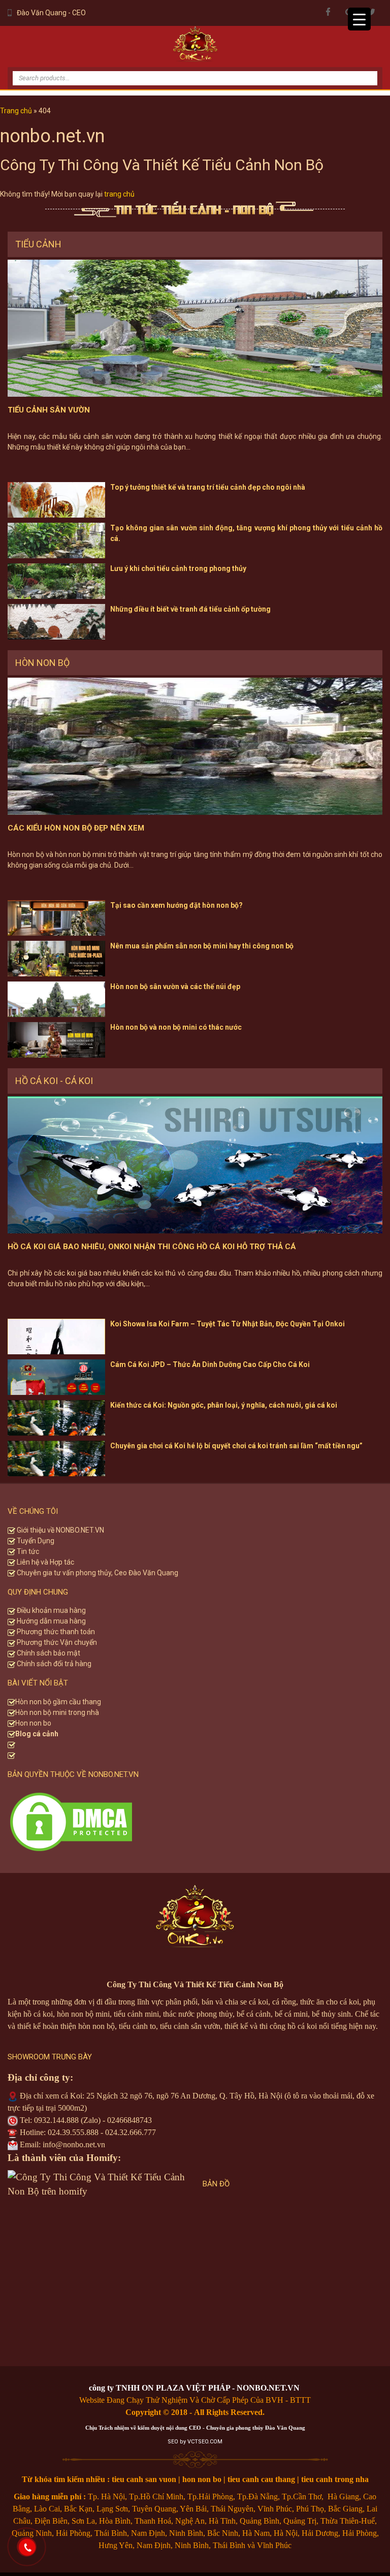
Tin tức (27, 1551)
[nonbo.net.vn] (195, 46)
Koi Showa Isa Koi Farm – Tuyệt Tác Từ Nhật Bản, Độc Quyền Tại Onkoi (227, 1324)
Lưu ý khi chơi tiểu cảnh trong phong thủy (178, 568)
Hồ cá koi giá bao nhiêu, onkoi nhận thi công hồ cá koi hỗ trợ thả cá (152, 1247)
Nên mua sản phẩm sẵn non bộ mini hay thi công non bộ (202, 946)
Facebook (328, 12)
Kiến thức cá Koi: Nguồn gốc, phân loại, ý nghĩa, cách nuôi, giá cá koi (224, 1405)
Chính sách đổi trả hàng (53, 1664)
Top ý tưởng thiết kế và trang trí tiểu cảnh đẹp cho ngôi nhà (208, 487)
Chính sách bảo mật (48, 1653)
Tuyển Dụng (35, 1541)
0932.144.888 (56, 2120)
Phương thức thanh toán (55, 1632)
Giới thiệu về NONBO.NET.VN (60, 1530)
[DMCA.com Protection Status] (71, 1821)
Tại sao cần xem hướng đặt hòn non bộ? (176, 905)
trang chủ (119, 194)
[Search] (362, 70)
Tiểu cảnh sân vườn (49, 410)
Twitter (371, 12)
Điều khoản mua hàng (51, 1610)
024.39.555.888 (73, 2132)
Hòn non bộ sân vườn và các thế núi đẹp (175, 987)
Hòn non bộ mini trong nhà (58, 1712)
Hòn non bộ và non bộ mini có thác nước (176, 1027)
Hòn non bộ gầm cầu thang (58, 1702)
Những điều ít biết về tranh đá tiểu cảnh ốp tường (190, 609)
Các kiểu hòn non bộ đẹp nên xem (76, 828)
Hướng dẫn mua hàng (51, 1621)
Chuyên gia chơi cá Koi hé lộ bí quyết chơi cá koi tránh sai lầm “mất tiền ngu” (236, 1446)
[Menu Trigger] (359, 19)
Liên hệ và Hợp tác (45, 1562)
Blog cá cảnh (37, 1734)
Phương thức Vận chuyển (56, 1642)
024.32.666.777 (131, 2132)
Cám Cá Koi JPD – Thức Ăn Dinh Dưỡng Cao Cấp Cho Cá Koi (210, 1364)
